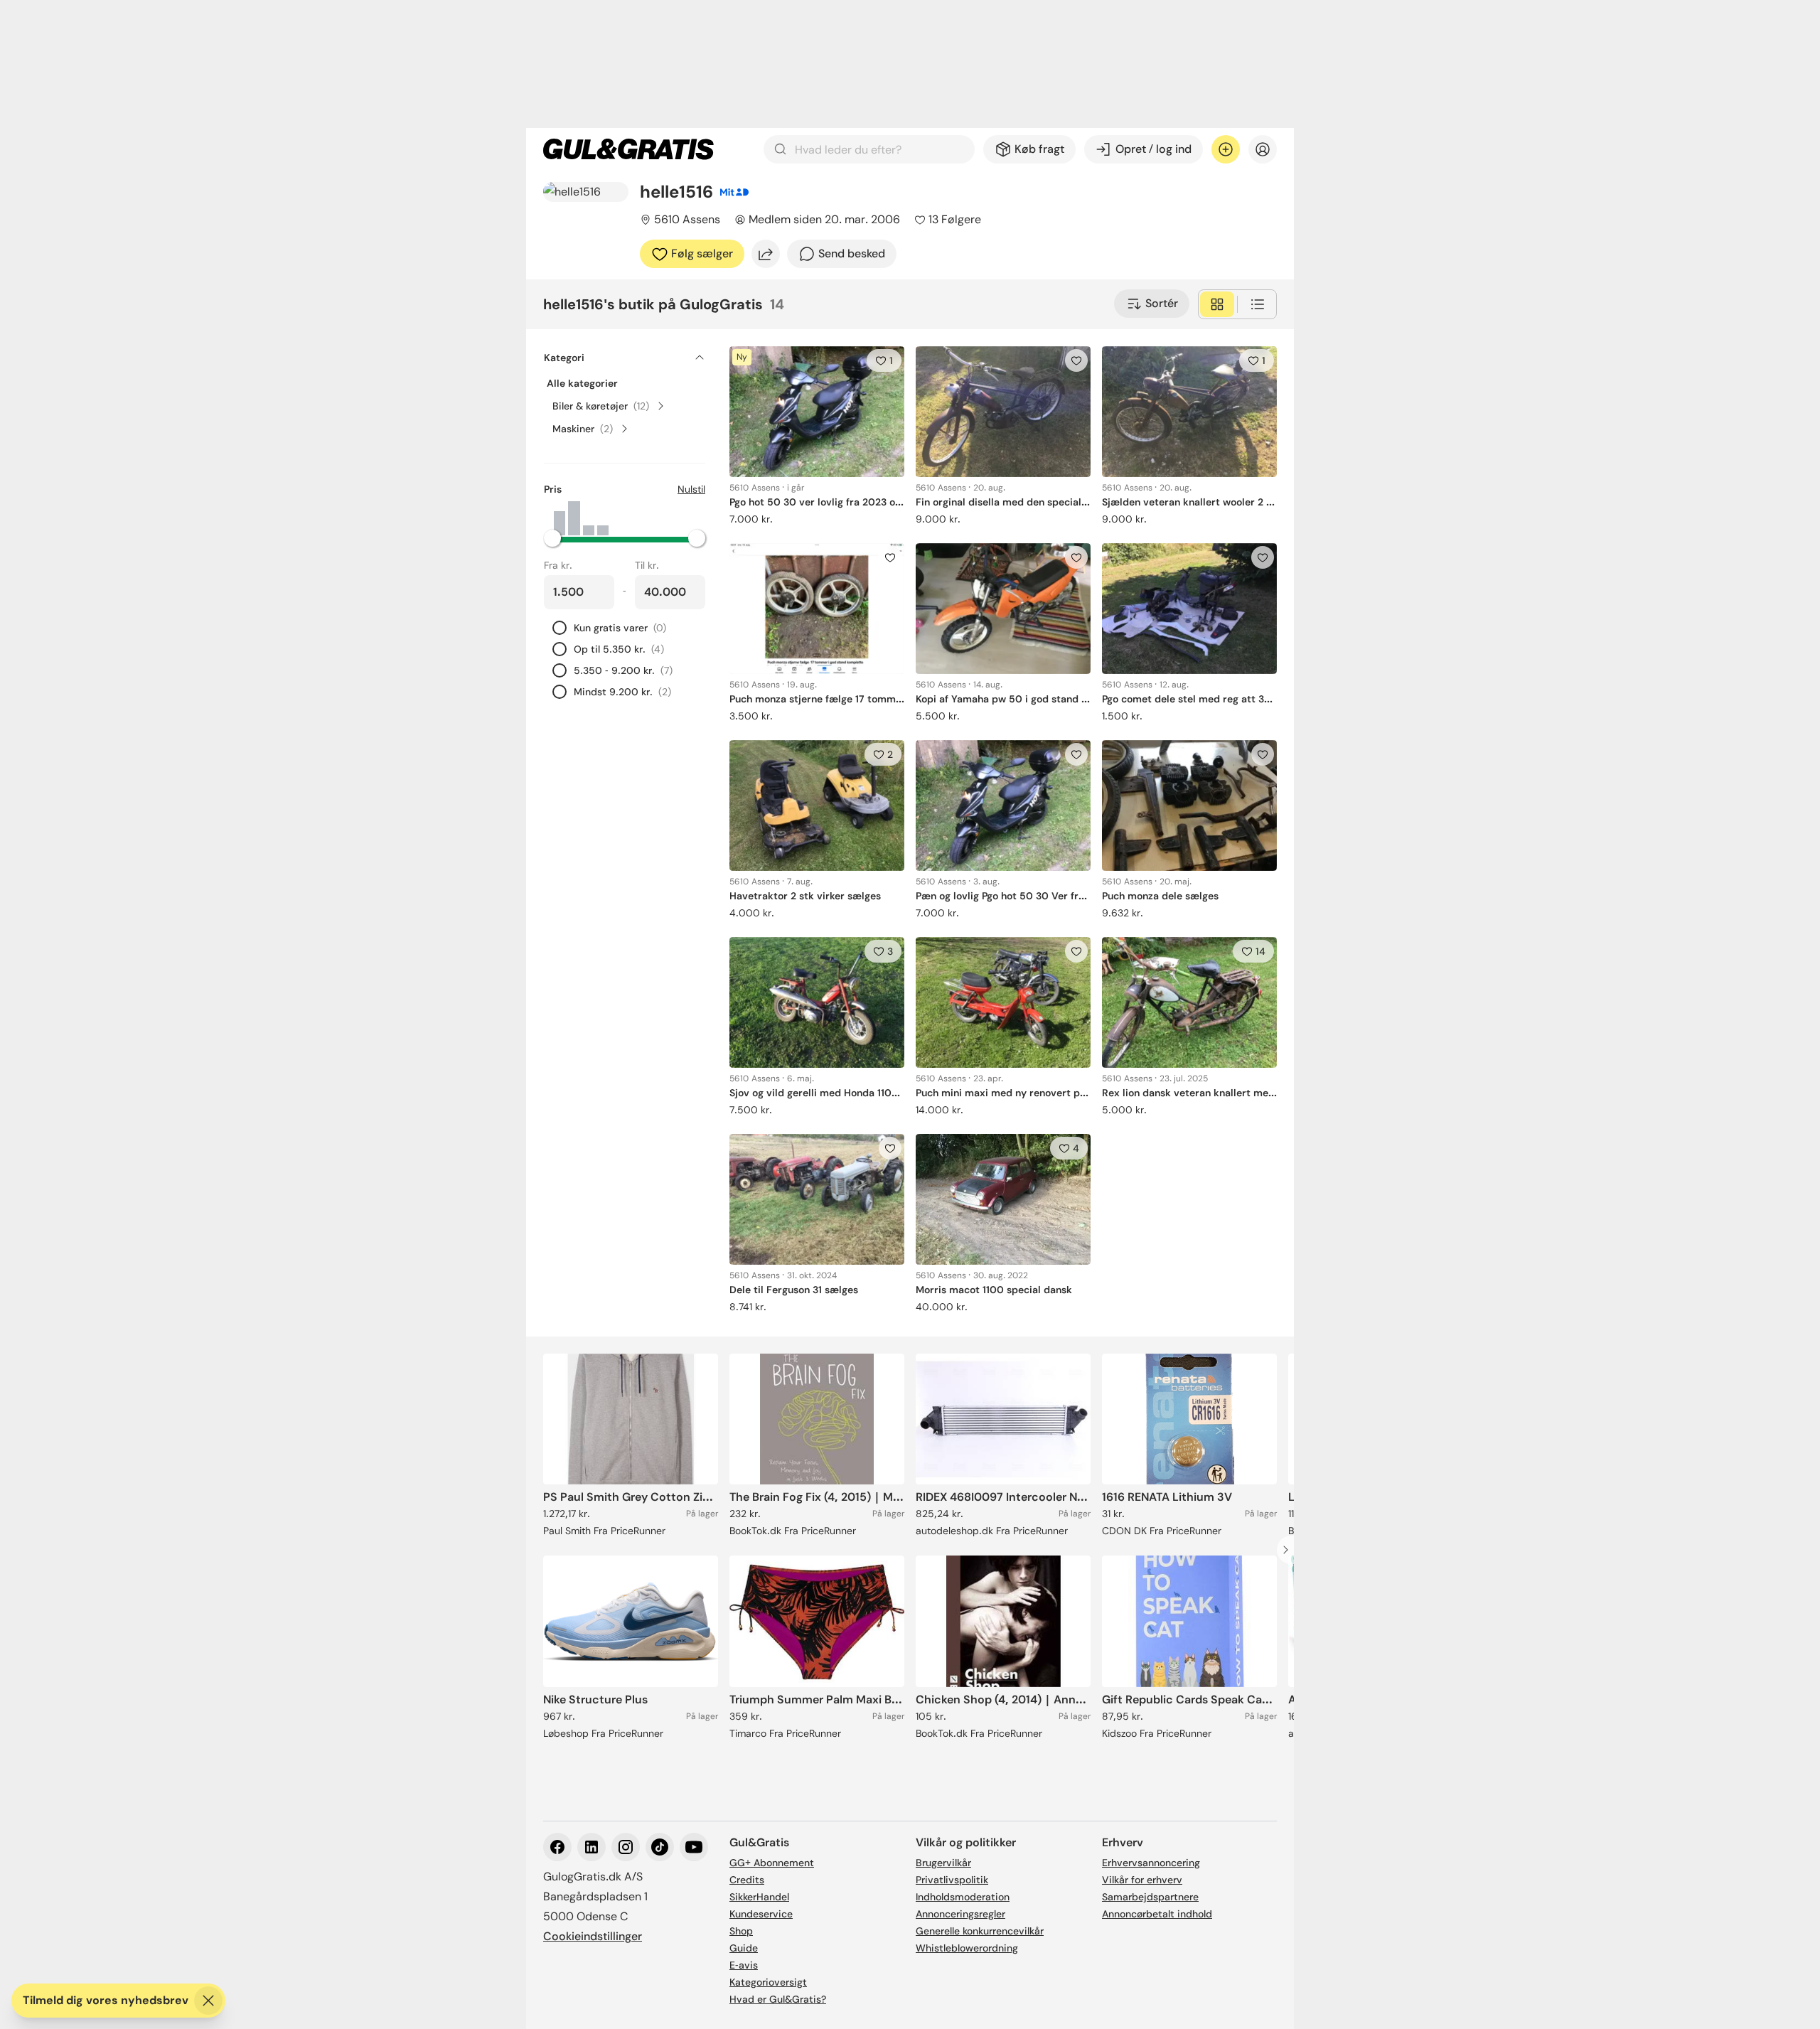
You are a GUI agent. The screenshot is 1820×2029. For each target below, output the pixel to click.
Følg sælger (702, 253)
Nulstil (691, 489)
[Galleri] (1217, 304)
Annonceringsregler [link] (960, 1914)
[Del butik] (766, 254)
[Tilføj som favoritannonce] (1076, 360)
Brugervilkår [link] (943, 1863)
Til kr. (647, 565)
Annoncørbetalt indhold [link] (1157, 1914)
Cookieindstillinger (593, 1936)
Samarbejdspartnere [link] (1150, 1897)
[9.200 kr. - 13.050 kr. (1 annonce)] (589, 518)
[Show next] (1290, 1550)
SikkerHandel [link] (759, 1897)
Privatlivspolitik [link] (952, 1880)
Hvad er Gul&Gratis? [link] (778, 1999)
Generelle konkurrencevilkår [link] (980, 1931)
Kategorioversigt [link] (768, 1982)
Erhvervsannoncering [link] (1151, 1863)
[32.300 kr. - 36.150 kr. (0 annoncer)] (675, 518)
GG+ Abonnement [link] (772, 1863)
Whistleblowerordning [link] (967, 1948)
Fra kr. (558, 565)
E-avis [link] (744, 1965)
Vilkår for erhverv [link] (1142, 1880)
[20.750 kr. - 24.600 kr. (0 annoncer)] (632, 518)
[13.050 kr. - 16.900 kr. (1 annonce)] (603, 518)
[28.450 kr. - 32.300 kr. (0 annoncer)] (660, 518)
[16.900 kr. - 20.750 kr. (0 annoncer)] (617, 518)
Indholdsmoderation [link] (963, 1897)
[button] (625, 538)
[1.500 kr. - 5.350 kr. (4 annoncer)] (560, 518)
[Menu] (1263, 149)
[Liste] (1258, 304)
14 (1260, 951)
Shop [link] (741, 1931)
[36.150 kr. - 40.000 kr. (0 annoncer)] (690, 518)
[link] (628, 149)
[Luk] (208, 2001)
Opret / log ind (1153, 149)
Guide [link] (744, 1948)
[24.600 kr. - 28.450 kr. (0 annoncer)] (646, 518)
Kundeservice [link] (761, 1914)
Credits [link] (747, 1880)
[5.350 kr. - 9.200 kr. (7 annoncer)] (574, 518)
